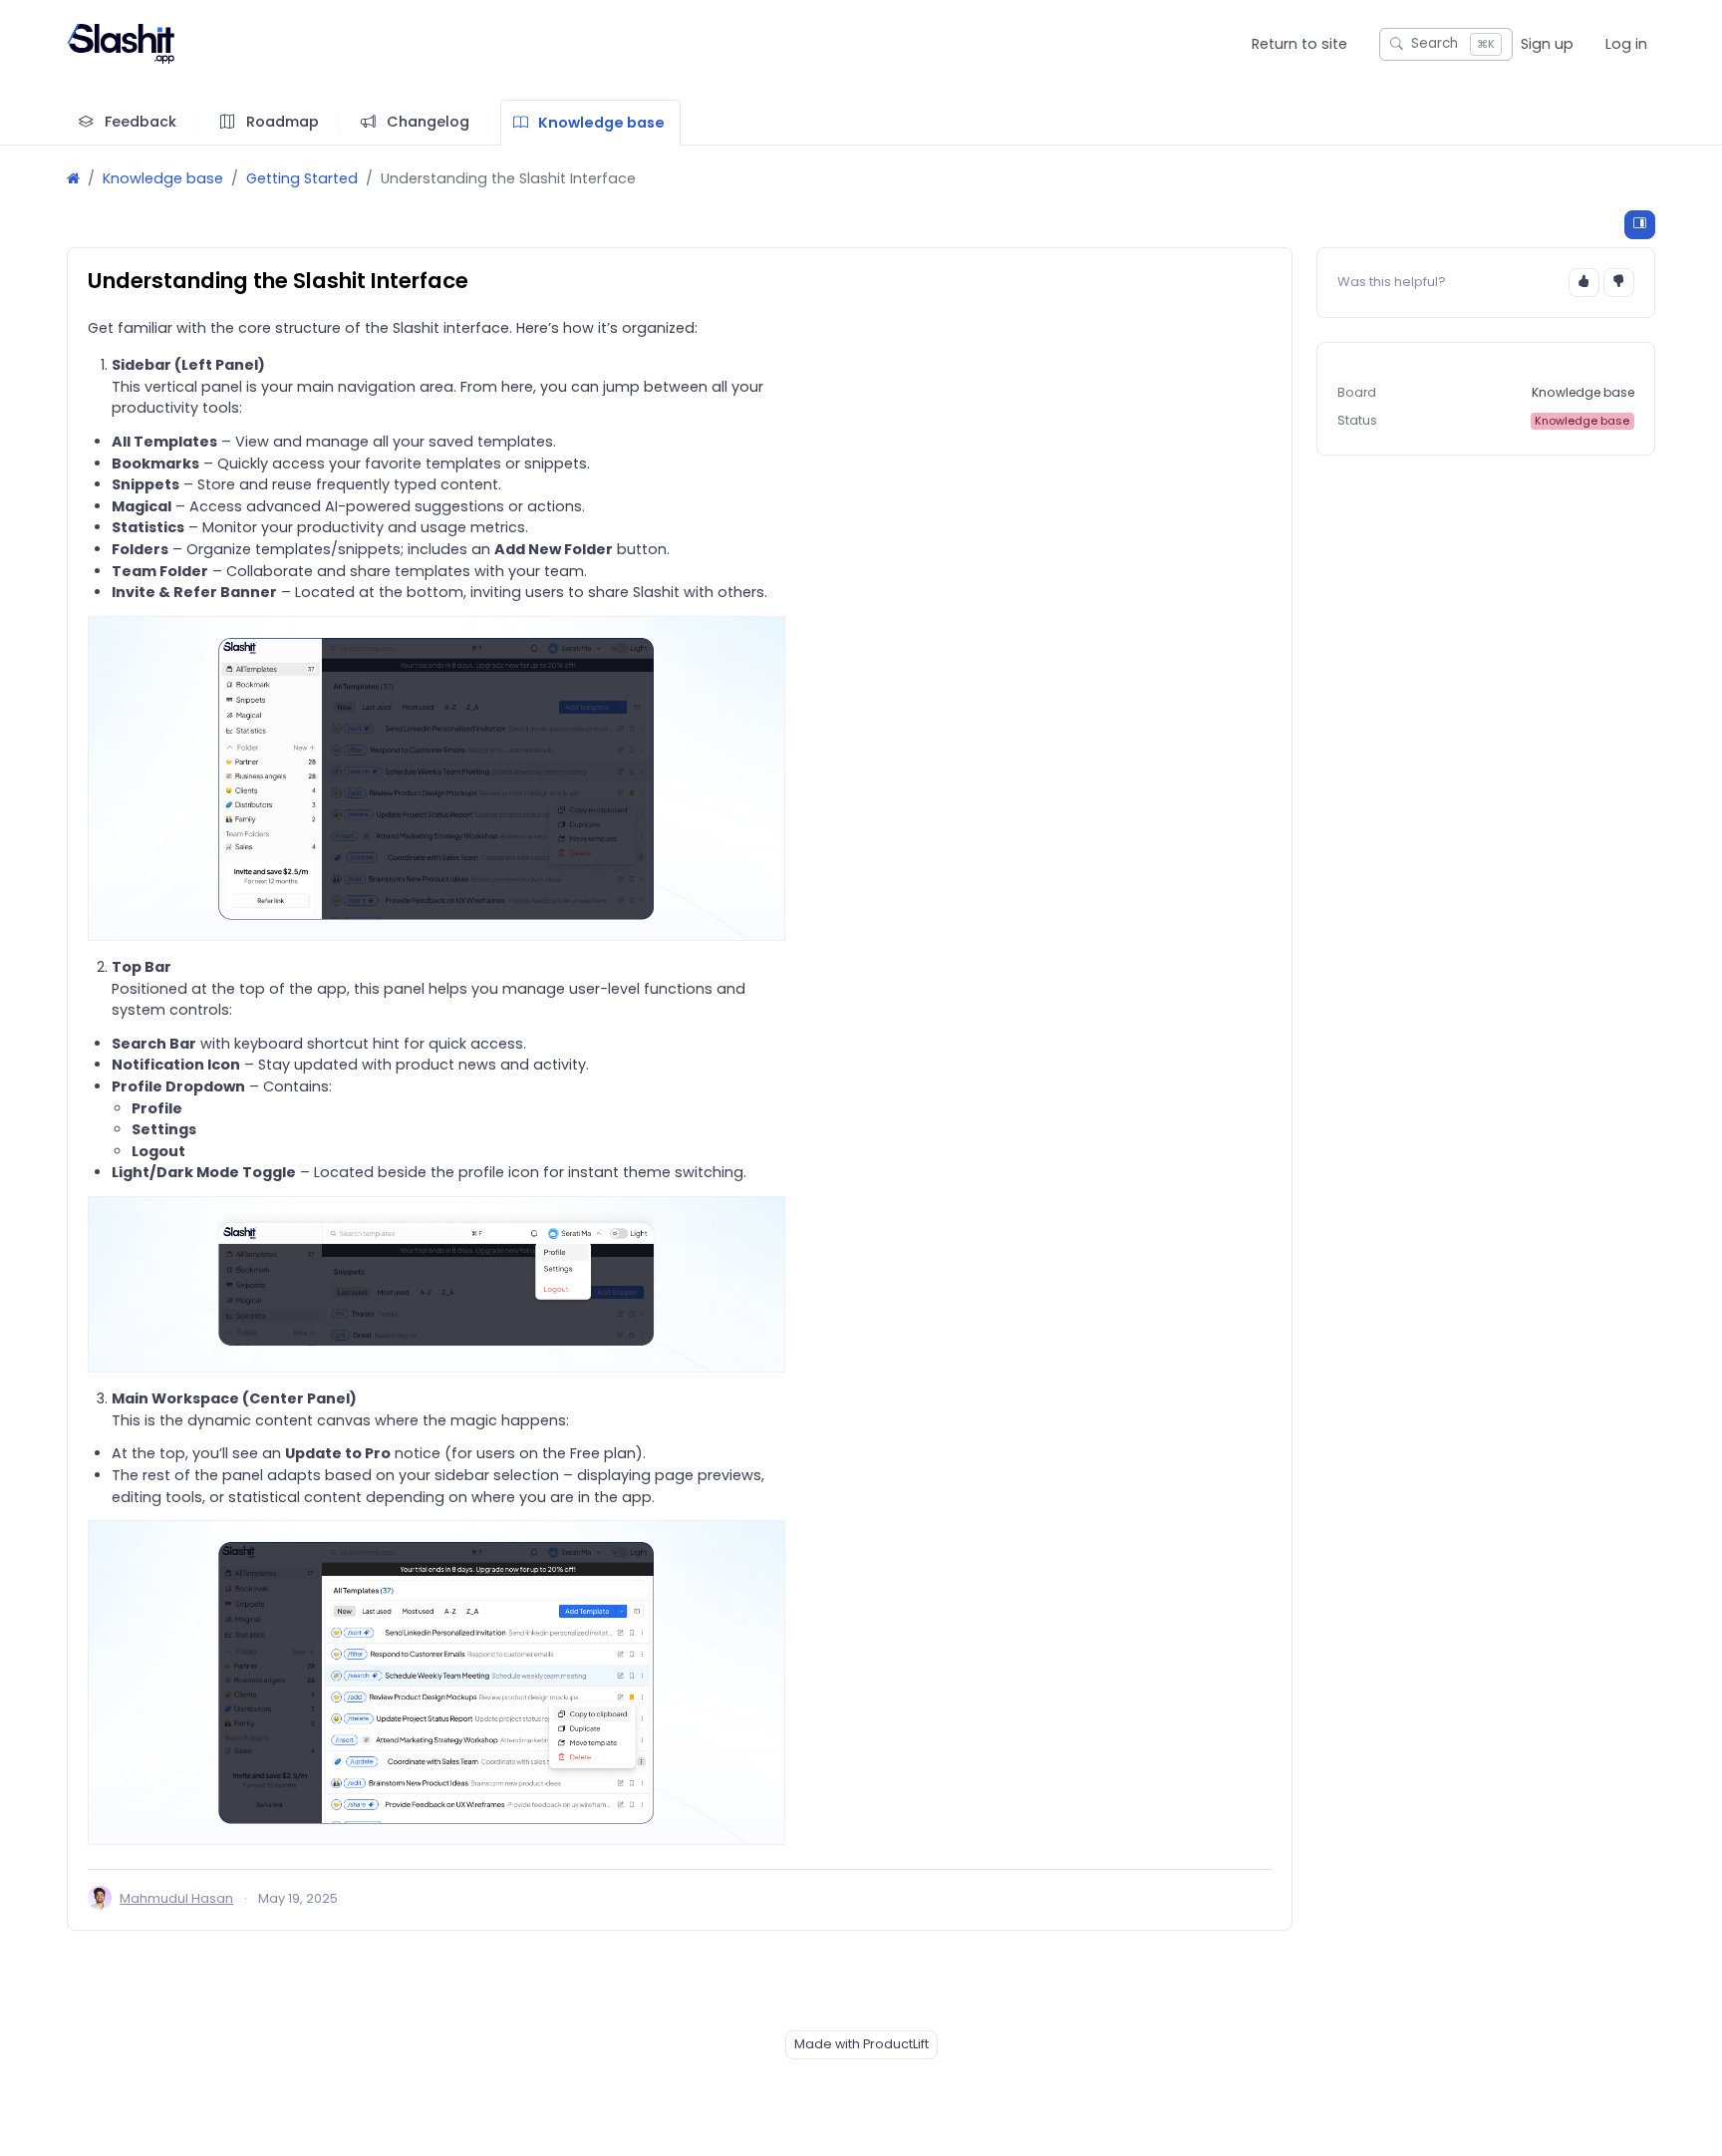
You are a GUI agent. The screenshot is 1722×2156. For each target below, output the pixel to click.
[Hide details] (1640, 225)
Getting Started (302, 178)
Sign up (1547, 44)
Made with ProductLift (861, 2044)
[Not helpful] (1619, 283)
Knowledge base (163, 178)
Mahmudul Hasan (176, 1898)
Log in (1626, 44)
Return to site (1299, 44)
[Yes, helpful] (1584, 283)
